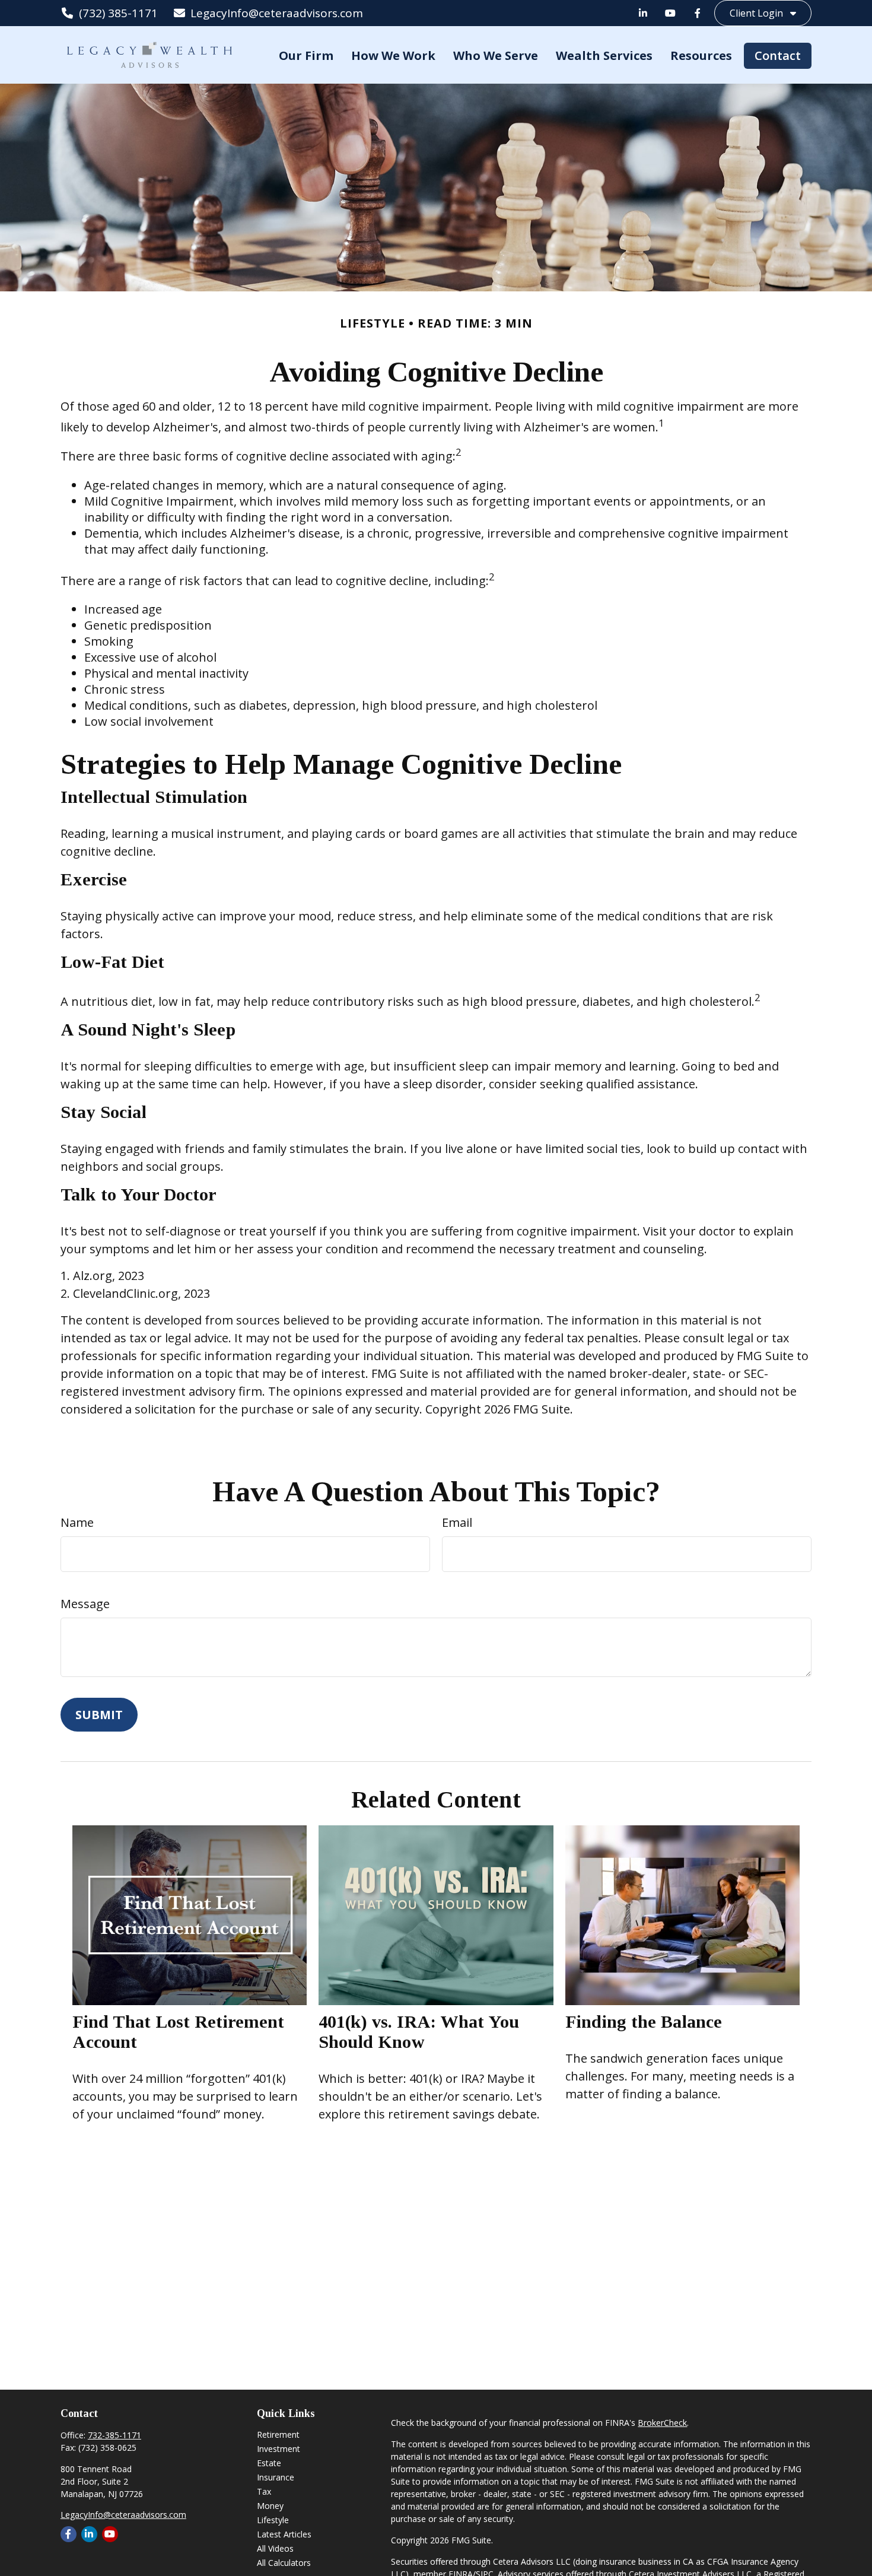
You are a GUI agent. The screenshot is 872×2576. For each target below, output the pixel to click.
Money (270, 2506)
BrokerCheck (662, 2423)
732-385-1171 (114, 2435)
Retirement (278, 2434)
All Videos (275, 2548)
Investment (279, 2449)
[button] (306, 55)
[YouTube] (670, 13)
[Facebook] (698, 13)
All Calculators (284, 2563)
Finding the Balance (644, 2021)
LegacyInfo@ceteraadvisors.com (277, 13)
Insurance (276, 2477)
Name (77, 1522)
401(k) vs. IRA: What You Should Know (419, 2032)
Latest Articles (284, 2534)
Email (457, 1522)
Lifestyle (273, 2520)
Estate (269, 2463)
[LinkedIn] (643, 13)
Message (85, 1604)
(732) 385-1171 (118, 13)
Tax (264, 2491)
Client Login (756, 13)
